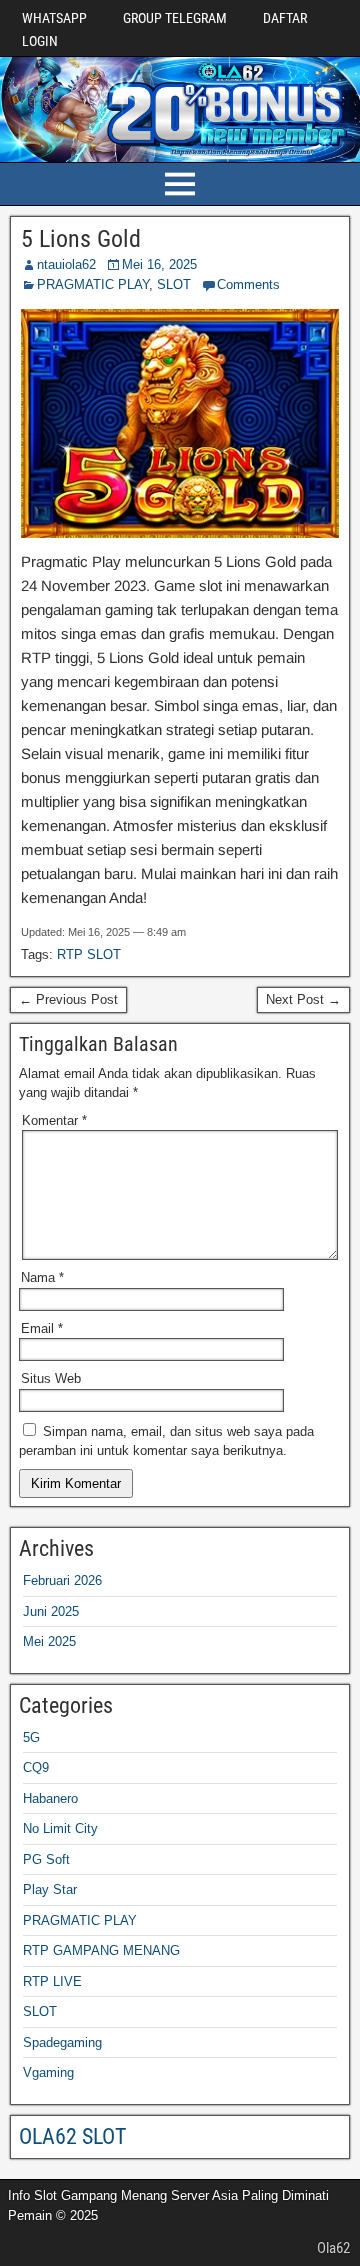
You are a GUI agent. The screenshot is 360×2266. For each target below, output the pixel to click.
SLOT (174, 284)
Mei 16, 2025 (159, 264)
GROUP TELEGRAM (175, 18)
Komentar (54, 1120)
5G (31, 1737)
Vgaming (48, 2072)
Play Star (50, 1889)
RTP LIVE (52, 1981)
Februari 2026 (62, 1580)
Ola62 (333, 2248)
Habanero (50, 1798)
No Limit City (60, 1828)
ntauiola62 (66, 264)
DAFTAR (285, 18)
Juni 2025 (51, 1611)
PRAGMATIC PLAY (93, 284)
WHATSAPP (54, 18)
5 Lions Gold (81, 239)
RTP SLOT (89, 954)
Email (42, 1328)
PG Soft (46, 1859)
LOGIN (40, 41)
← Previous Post (68, 999)
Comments (248, 284)
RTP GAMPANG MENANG (101, 1950)
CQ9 (36, 1767)
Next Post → (303, 999)
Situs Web (51, 1378)
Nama (42, 1277)
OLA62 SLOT (72, 2136)
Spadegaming (62, 2042)
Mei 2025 (49, 1641)
